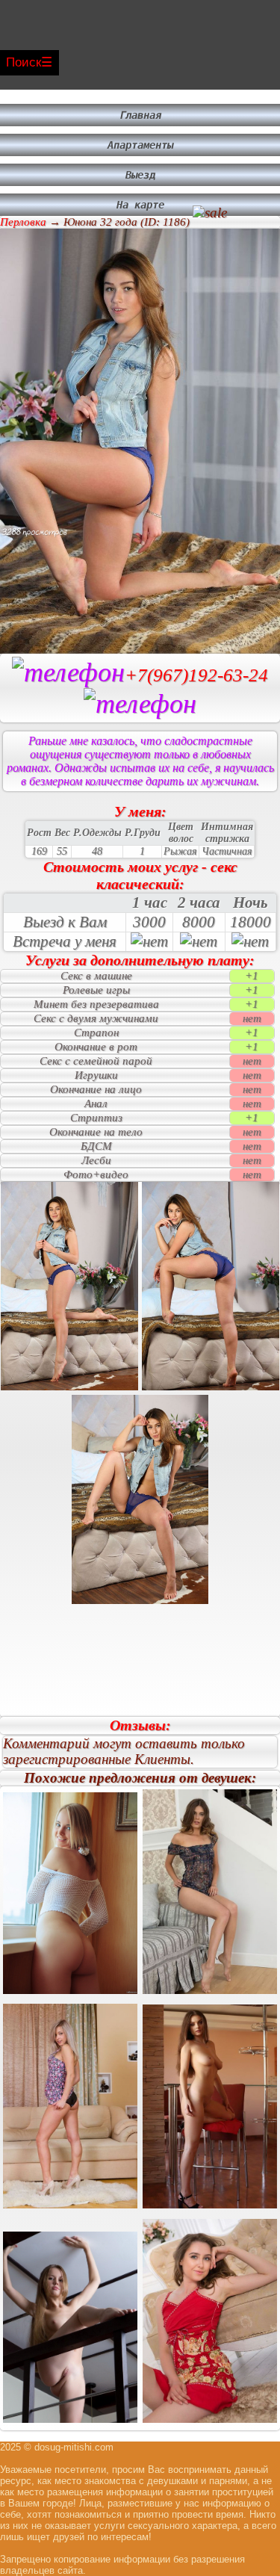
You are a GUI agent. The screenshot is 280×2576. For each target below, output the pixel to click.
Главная (140, 115)
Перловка (23, 222)
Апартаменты (140, 145)
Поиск (24, 62)
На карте (140, 205)
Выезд (140, 175)
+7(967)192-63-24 (196, 675)
